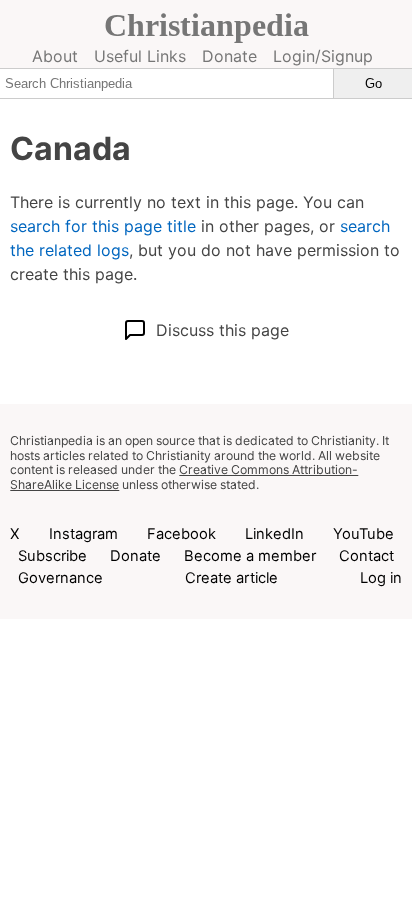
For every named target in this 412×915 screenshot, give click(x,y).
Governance (60, 578)
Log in (381, 578)
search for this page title (103, 226)
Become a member (250, 556)
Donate (229, 56)
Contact (366, 556)
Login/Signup (323, 56)
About (55, 56)
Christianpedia (206, 25)
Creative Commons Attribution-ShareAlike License (184, 477)
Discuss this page (222, 330)
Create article (231, 578)
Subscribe (52, 556)
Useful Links (140, 56)
